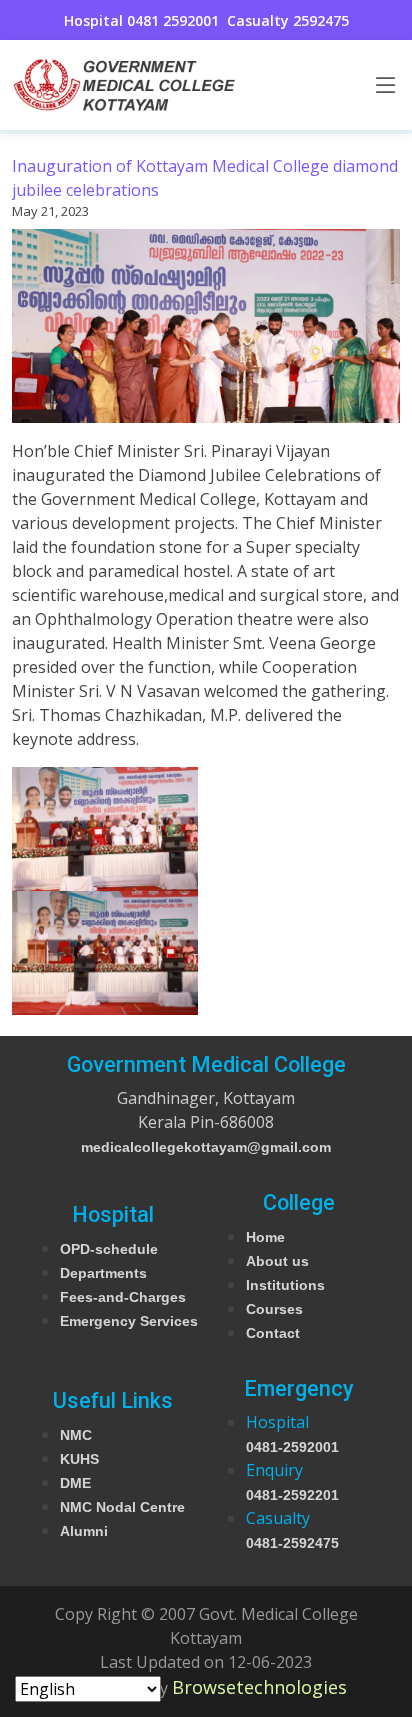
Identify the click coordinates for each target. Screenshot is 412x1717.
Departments (103, 1273)
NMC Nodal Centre (122, 1507)
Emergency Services (129, 1321)
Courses (274, 1309)
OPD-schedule (109, 1249)
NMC (76, 1435)
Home (265, 1237)
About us (277, 1261)
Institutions (285, 1285)
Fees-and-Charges (123, 1297)
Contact (273, 1333)
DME (75, 1483)
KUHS (79, 1459)
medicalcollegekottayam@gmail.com (206, 1147)
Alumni (84, 1531)
